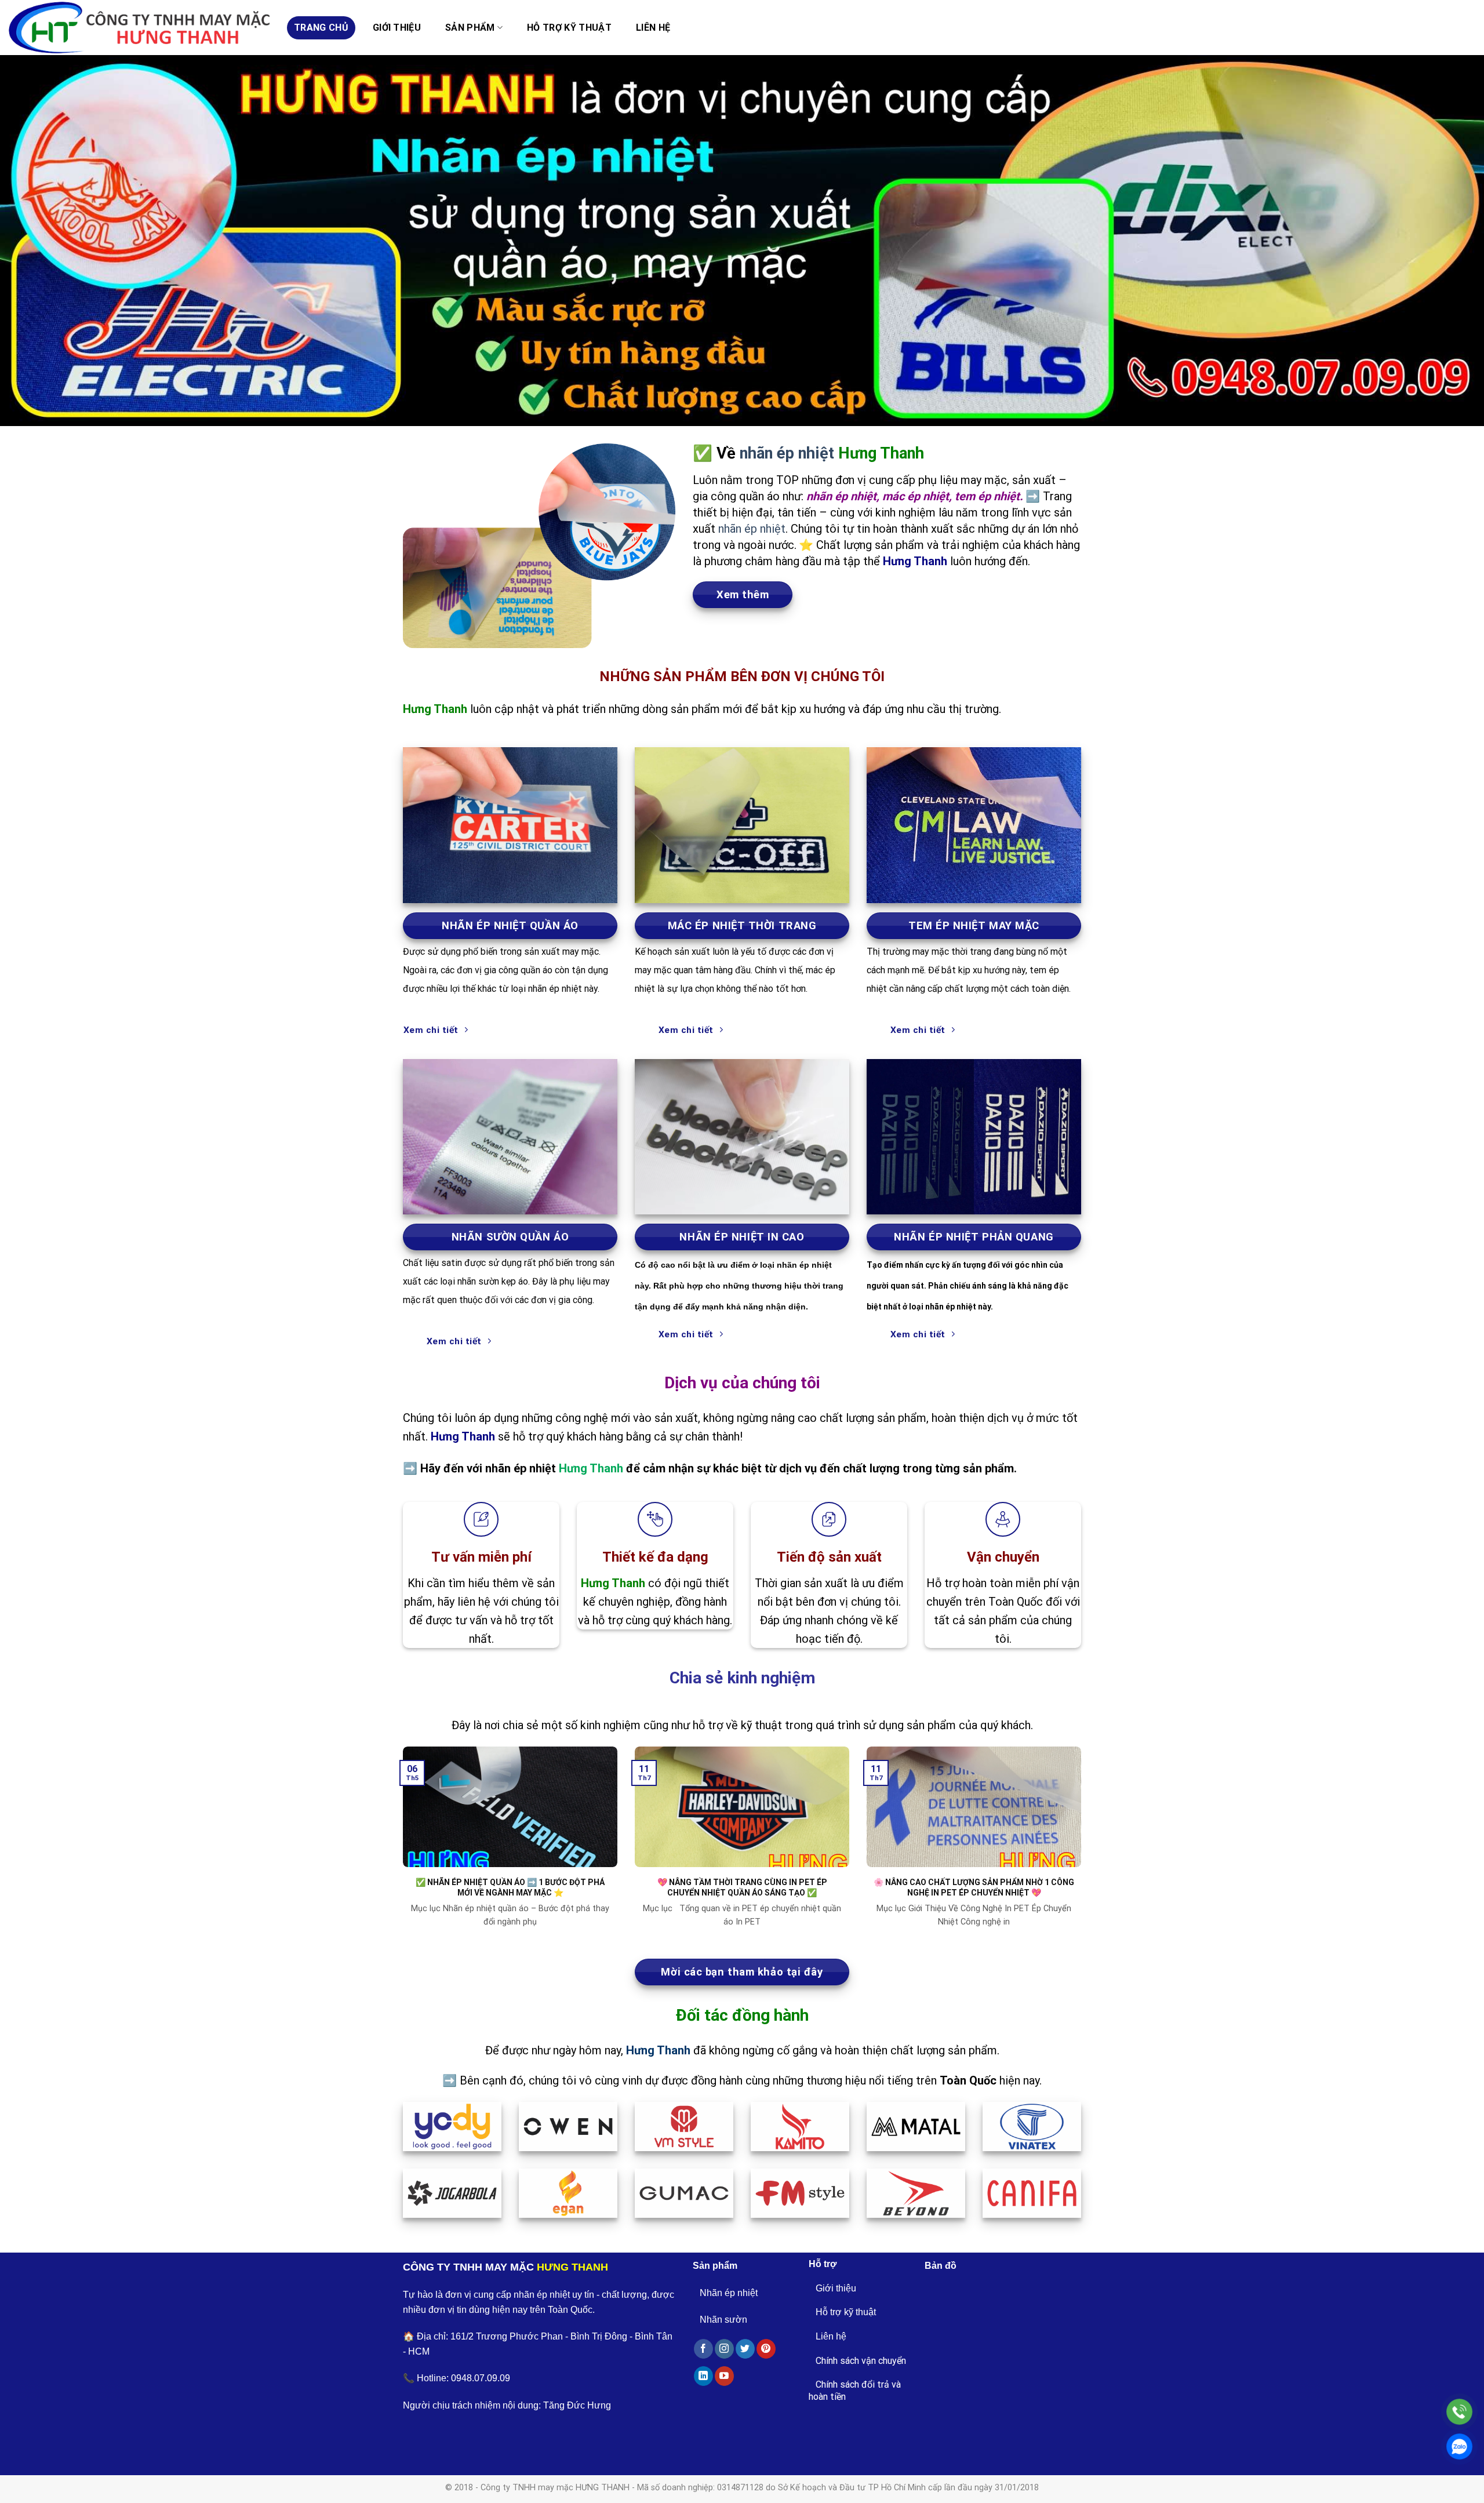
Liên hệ (653, 28)
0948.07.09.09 (481, 2378)
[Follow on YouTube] (724, 2376)
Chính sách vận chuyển (861, 2361)
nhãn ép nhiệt (787, 453)
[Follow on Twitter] (745, 2349)
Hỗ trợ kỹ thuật (569, 28)
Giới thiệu (397, 28)
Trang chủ (321, 28)
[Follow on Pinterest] (766, 2349)
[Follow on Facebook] (703, 2349)
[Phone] (1459, 2412)
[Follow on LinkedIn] (703, 2376)
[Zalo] (1459, 2446)
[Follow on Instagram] (724, 2349)
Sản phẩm (470, 28)
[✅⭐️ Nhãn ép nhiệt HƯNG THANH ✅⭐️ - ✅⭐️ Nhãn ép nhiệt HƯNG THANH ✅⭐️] (139, 28)
